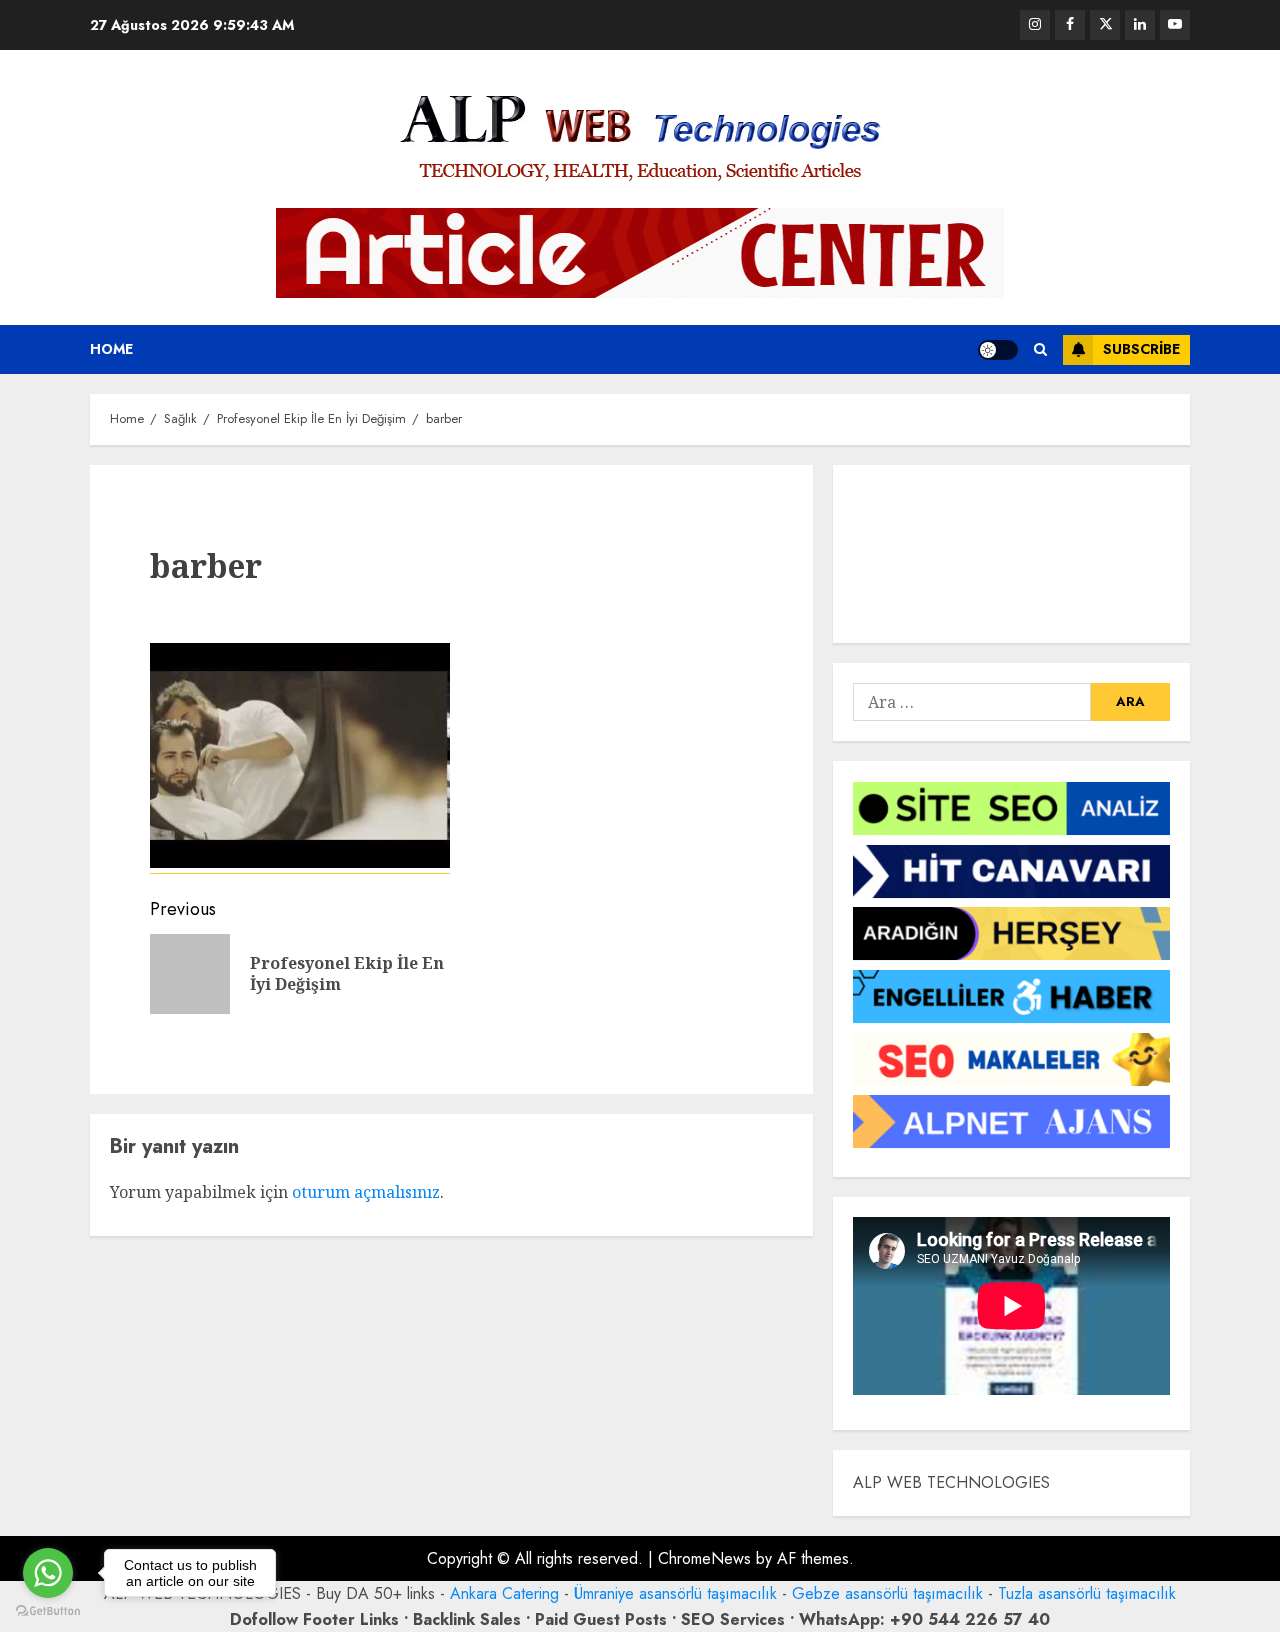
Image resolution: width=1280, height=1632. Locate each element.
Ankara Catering (504, 1593)
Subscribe (1141, 349)
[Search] (1040, 349)
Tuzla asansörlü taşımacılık (1087, 1593)
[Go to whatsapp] (48, 1573)
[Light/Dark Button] (998, 350)
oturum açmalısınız (366, 1192)
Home (111, 349)
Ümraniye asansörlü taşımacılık (675, 1593)
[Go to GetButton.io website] (48, 1611)
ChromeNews (704, 1558)
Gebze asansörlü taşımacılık (887, 1593)
